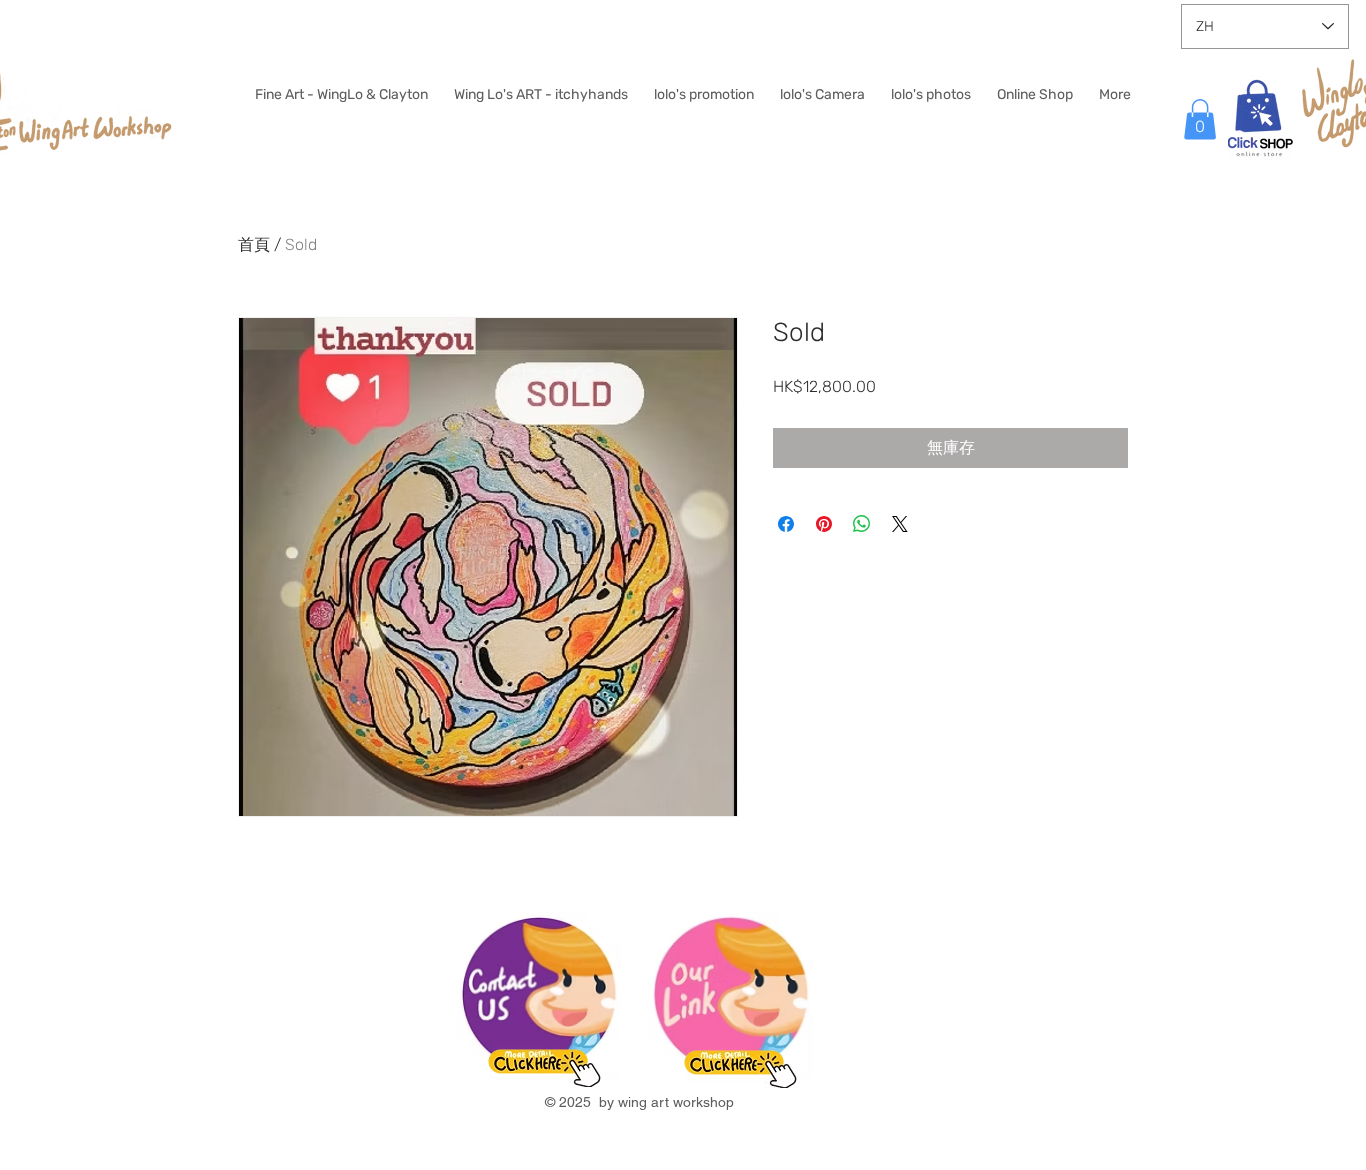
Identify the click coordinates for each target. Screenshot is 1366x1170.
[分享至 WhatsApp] (862, 524)
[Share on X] (900, 524)
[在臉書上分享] (786, 524)
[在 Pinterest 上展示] (824, 524)
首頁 (254, 244)
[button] (1200, 119)
